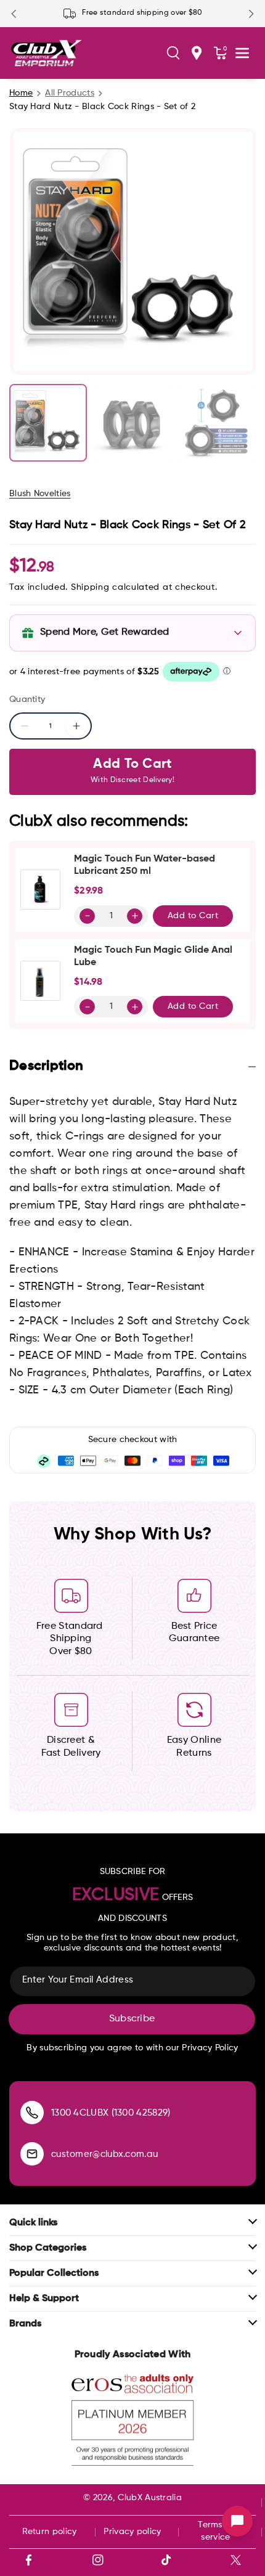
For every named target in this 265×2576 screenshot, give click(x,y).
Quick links (33, 2223)
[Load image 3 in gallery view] (216, 423)
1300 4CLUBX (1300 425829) (111, 2113)
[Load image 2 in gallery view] (132, 423)
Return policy (50, 2532)
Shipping (90, 587)
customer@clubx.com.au (104, 2154)
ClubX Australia (150, 2498)
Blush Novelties (40, 494)
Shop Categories (48, 2248)
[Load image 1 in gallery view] (48, 423)
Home (21, 93)
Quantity (27, 699)
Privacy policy (132, 2532)
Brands (25, 2324)
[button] (173, 53)
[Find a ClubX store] (197, 53)
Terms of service (215, 2531)
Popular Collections (54, 2273)
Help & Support (44, 2299)
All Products (70, 93)
